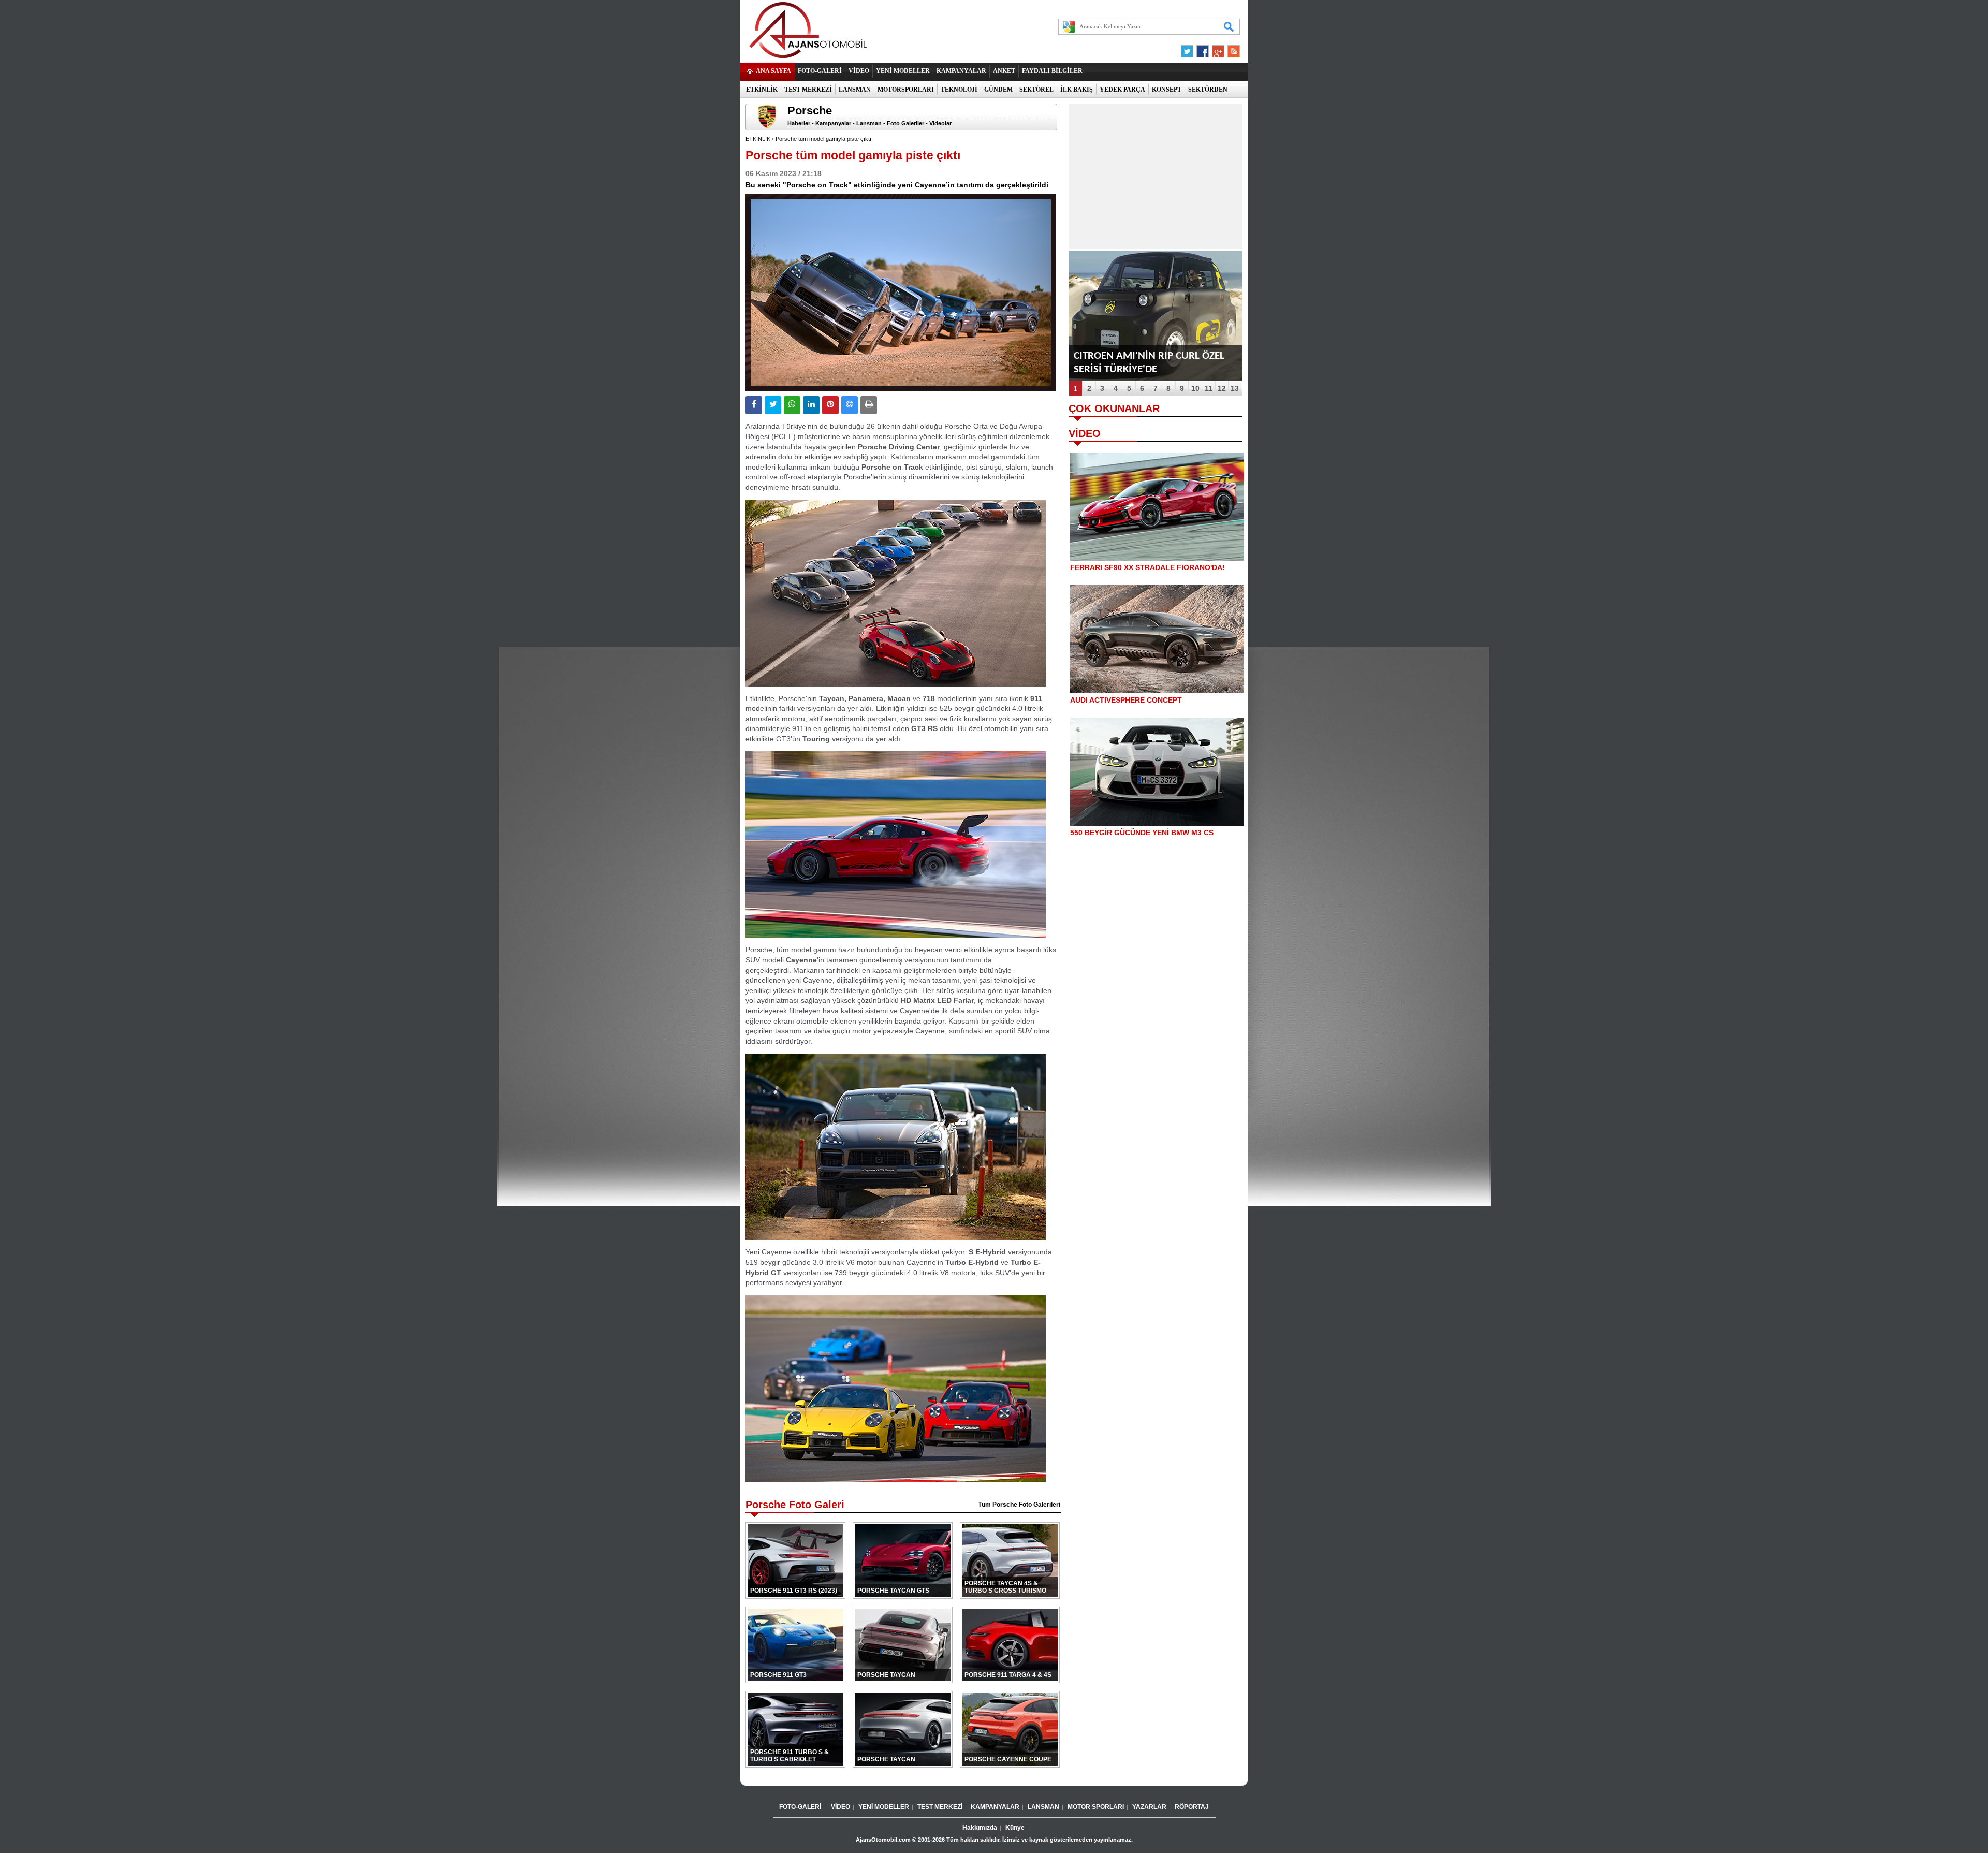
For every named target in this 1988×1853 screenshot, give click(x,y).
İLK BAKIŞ (1077, 90)
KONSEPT (1167, 90)
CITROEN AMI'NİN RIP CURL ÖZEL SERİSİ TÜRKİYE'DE (1149, 363)
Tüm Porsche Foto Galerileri (1019, 1505)
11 (1209, 388)
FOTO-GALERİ (820, 71)
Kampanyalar (833, 123)
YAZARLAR (1149, 1807)
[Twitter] (1189, 54)
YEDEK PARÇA (1122, 90)
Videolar (940, 123)
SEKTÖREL (1036, 90)
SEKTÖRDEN (1208, 90)
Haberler (799, 123)
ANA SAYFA (773, 71)
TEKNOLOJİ (959, 90)
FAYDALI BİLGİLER (1052, 71)
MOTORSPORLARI (906, 90)
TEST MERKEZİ (808, 90)
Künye (1015, 1828)
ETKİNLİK (762, 90)
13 (1235, 388)
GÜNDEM (998, 90)
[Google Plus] (1217, 54)
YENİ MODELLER (903, 71)
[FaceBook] (1203, 54)
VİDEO (859, 71)
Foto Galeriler (905, 123)
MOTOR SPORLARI (1096, 1807)
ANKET (1004, 71)
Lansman (869, 123)
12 (1222, 388)
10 (1195, 388)
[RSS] (1231, 54)
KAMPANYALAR (961, 71)
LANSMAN (855, 90)
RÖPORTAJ (1192, 1807)
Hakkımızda (980, 1828)
